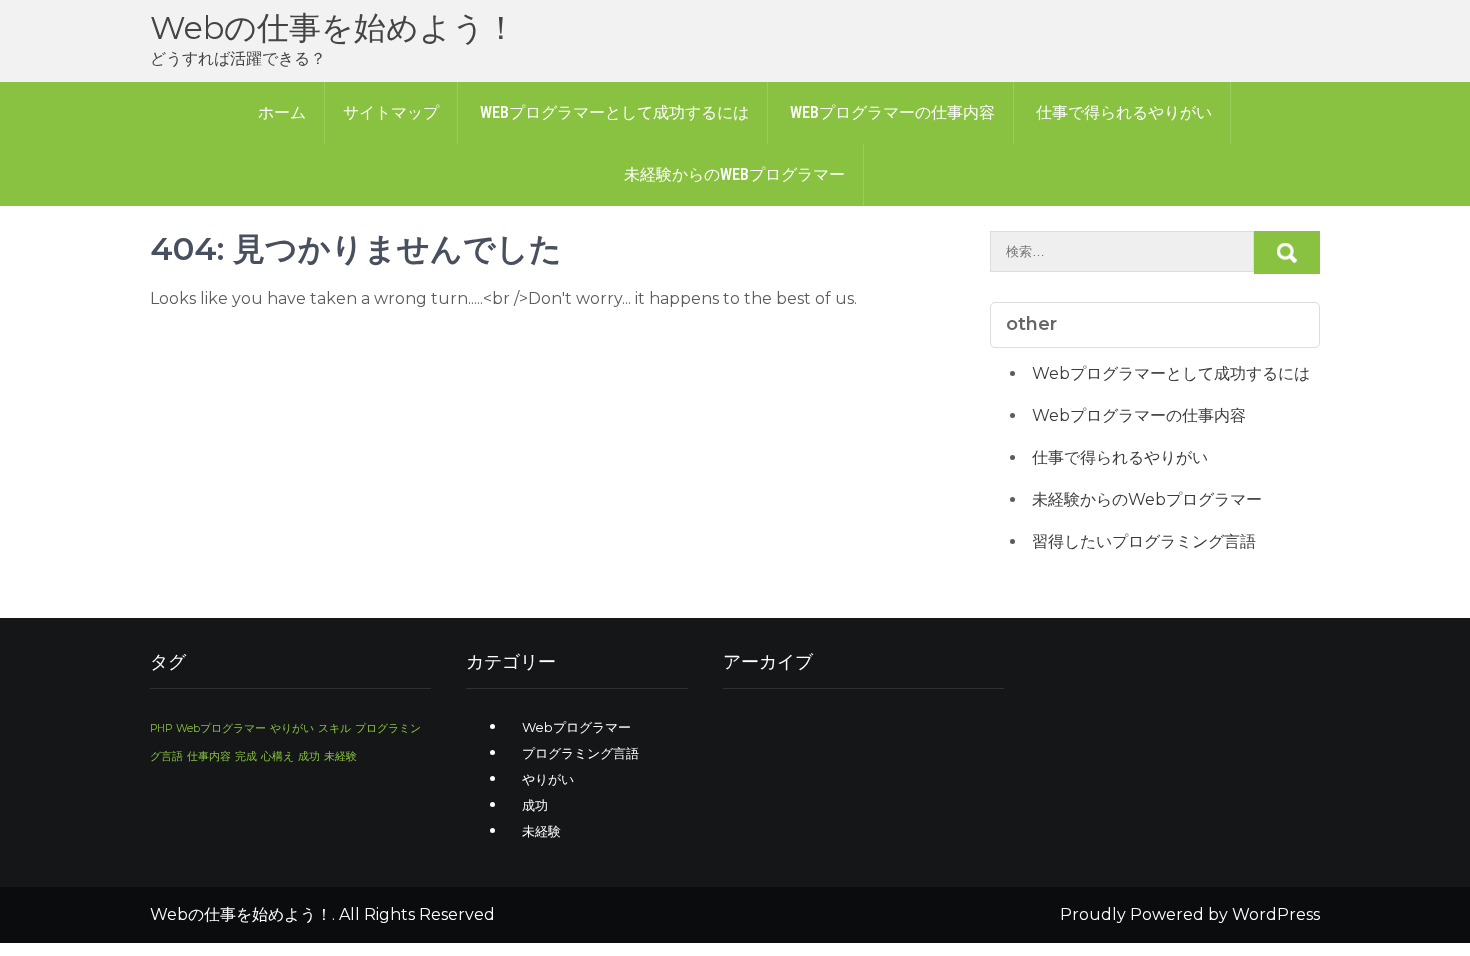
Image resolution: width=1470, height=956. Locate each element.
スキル (334, 728)
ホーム (282, 112)
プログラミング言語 (580, 753)
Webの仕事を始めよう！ (333, 27)
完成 (246, 756)
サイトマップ (391, 112)
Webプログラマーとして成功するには (614, 112)
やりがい (292, 728)
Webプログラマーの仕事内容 (892, 112)
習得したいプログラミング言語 (1144, 541)
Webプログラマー (221, 728)
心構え (277, 756)
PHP (161, 728)
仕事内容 (209, 756)
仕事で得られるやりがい (1124, 112)
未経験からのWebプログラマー (734, 174)
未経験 (340, 756)
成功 (309, 756)
